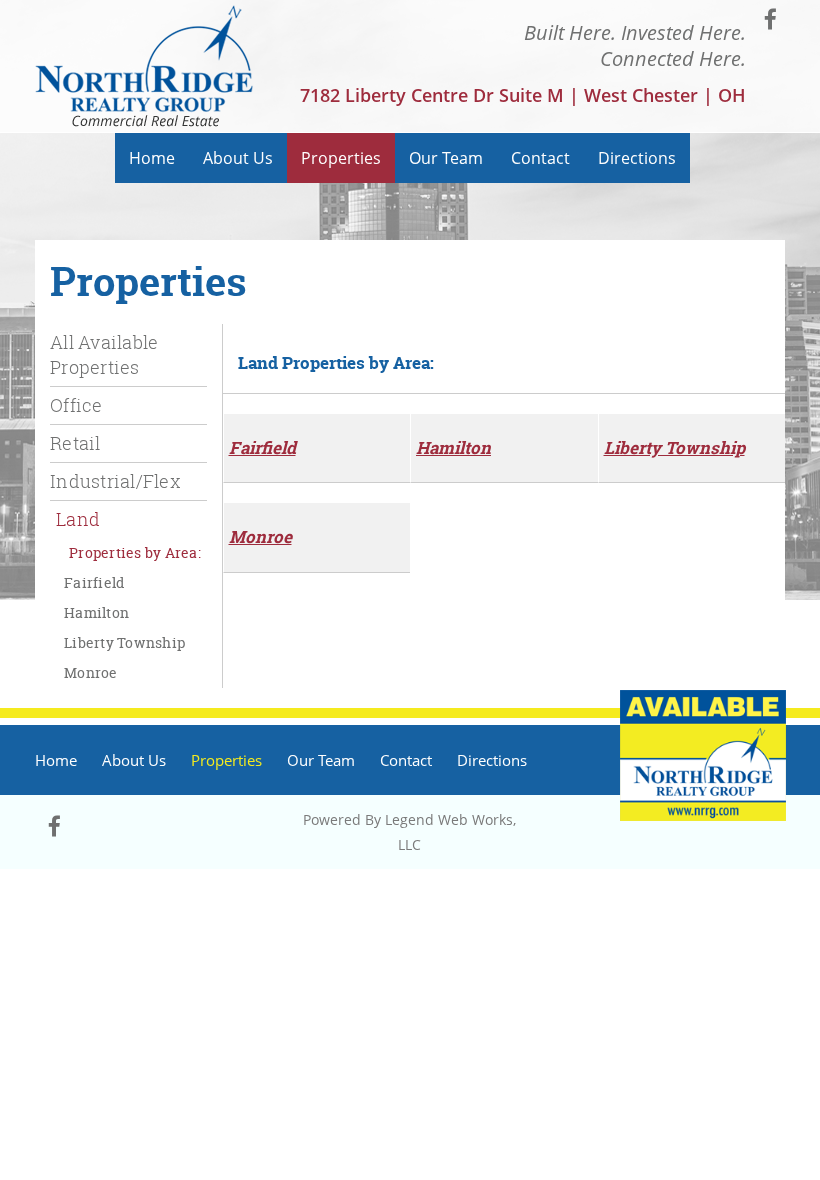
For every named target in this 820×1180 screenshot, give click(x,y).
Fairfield (94, 582)
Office (76, 405)
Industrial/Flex (115, 481)
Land (78, 519)
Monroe (91, 672)
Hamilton (96, 612)
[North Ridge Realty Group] (144, 66)
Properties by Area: (135, 552)
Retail (75, 443)
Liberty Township (124, 642)
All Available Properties (104, 354)
